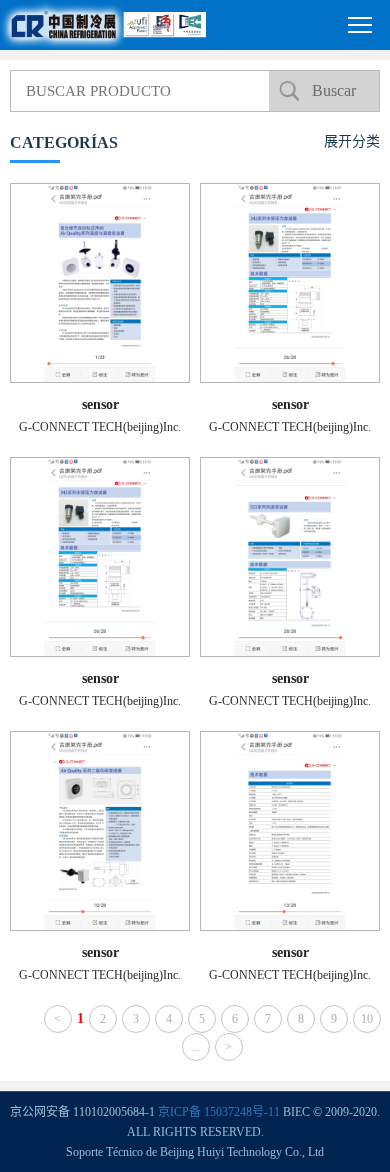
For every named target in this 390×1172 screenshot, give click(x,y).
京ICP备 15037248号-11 (219, 1112)
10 (367, 1019)
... (195, 1047)
